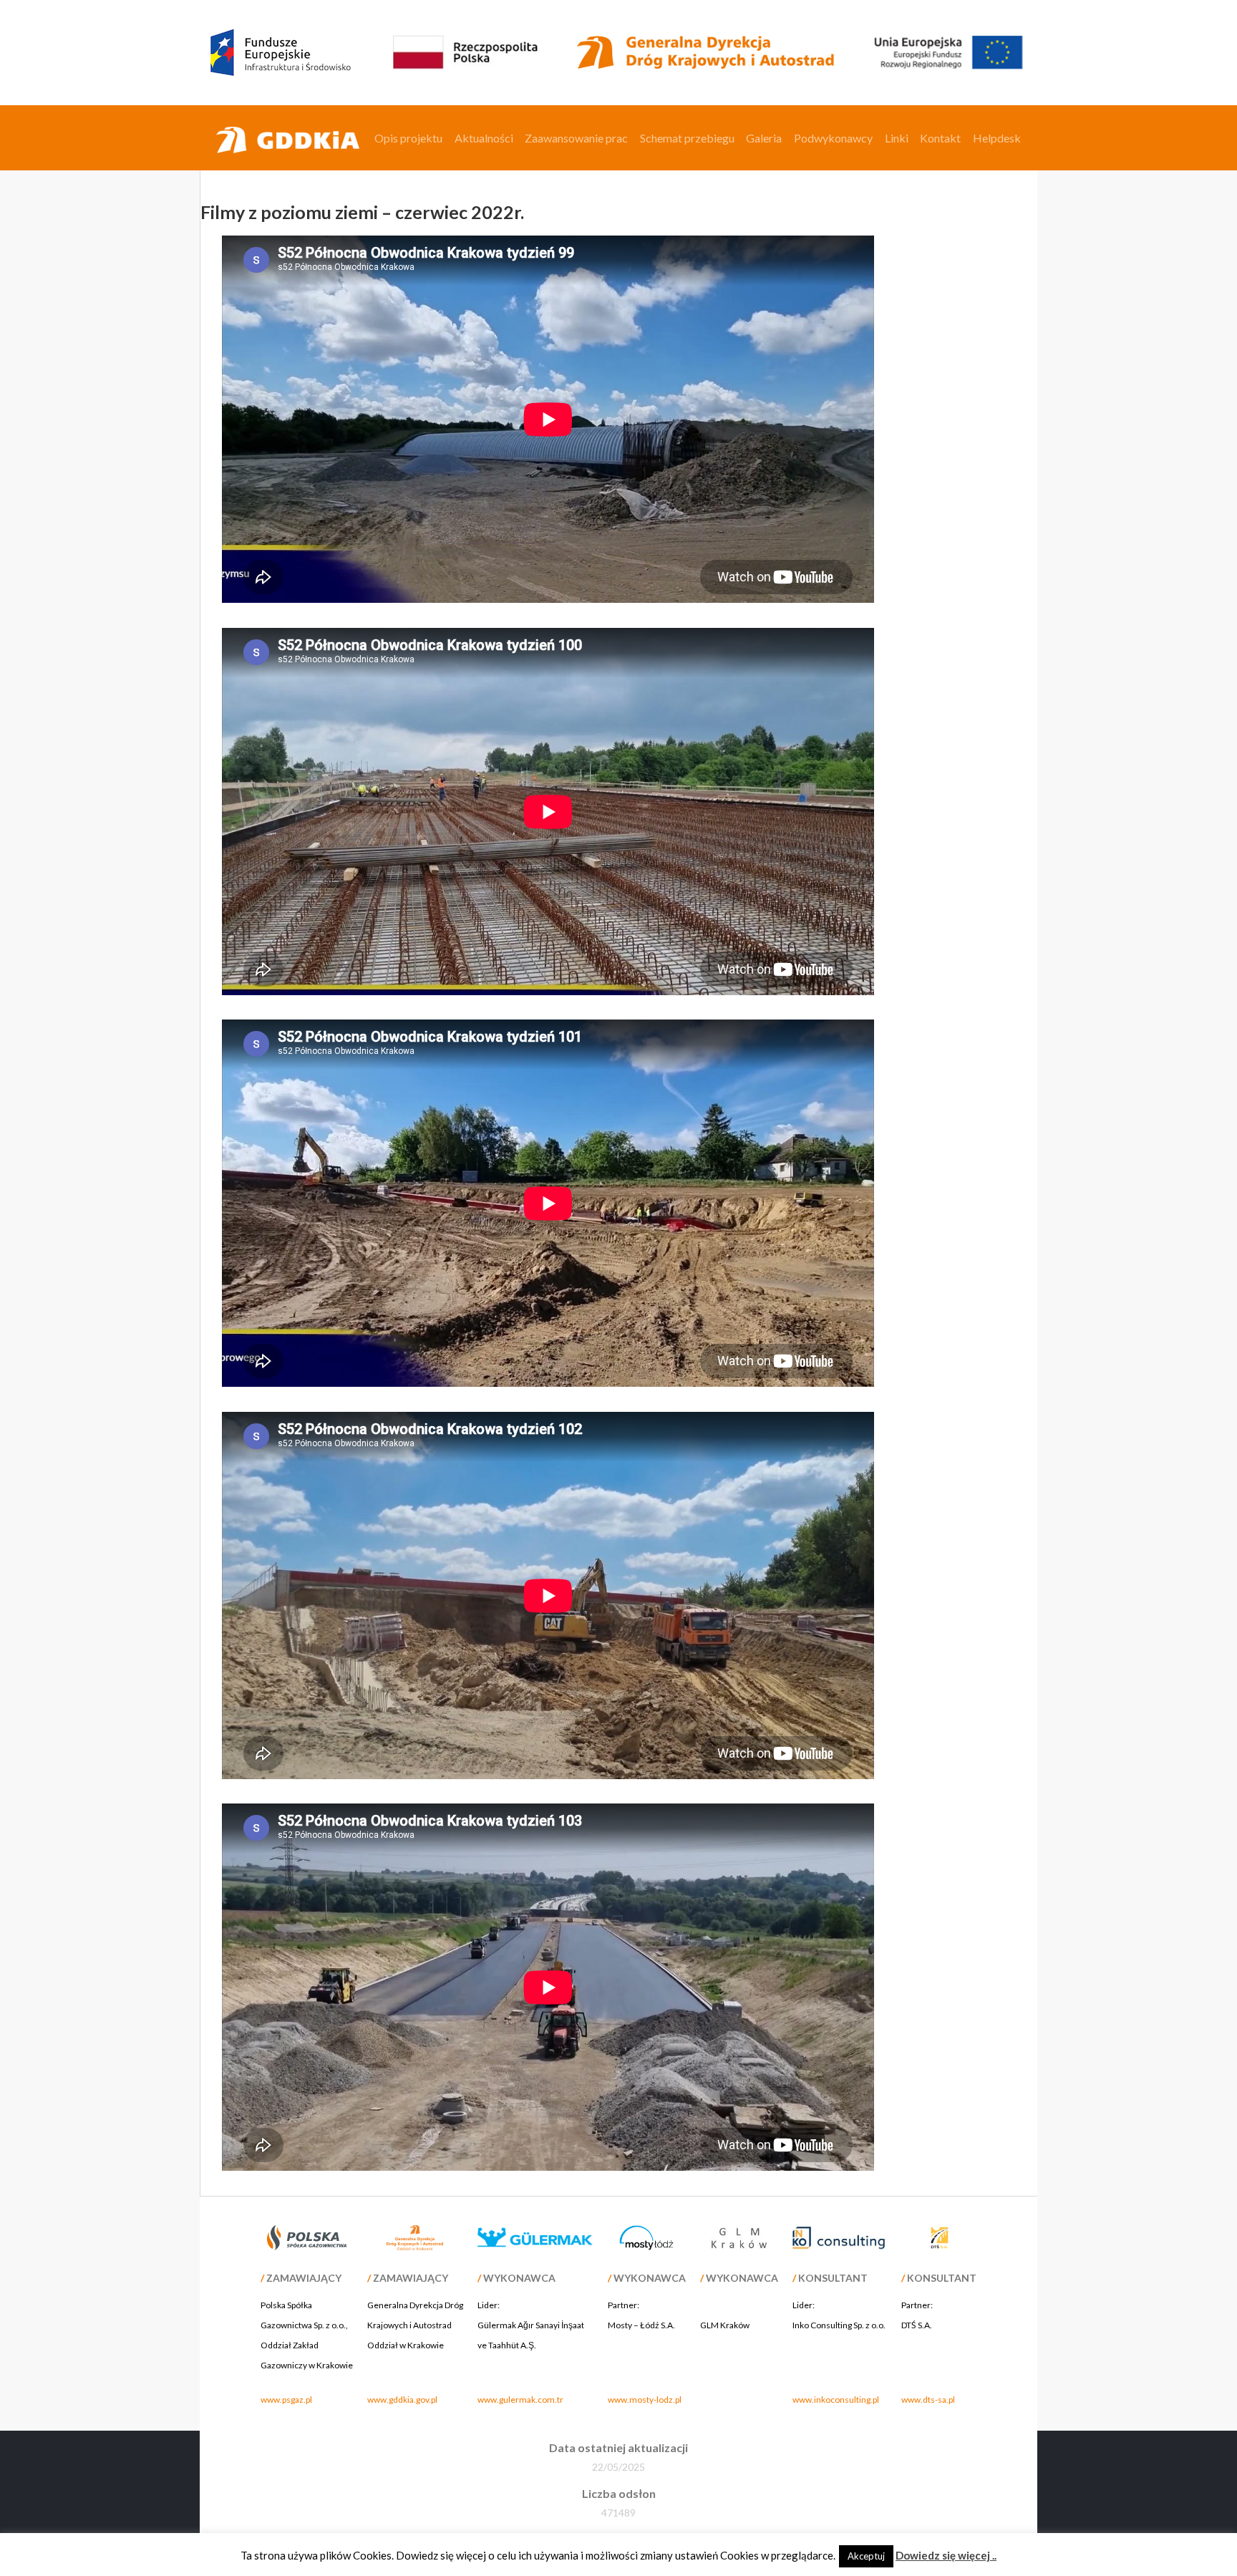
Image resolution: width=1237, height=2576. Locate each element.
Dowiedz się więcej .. (946, 2555)
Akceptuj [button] (866, 2556)
